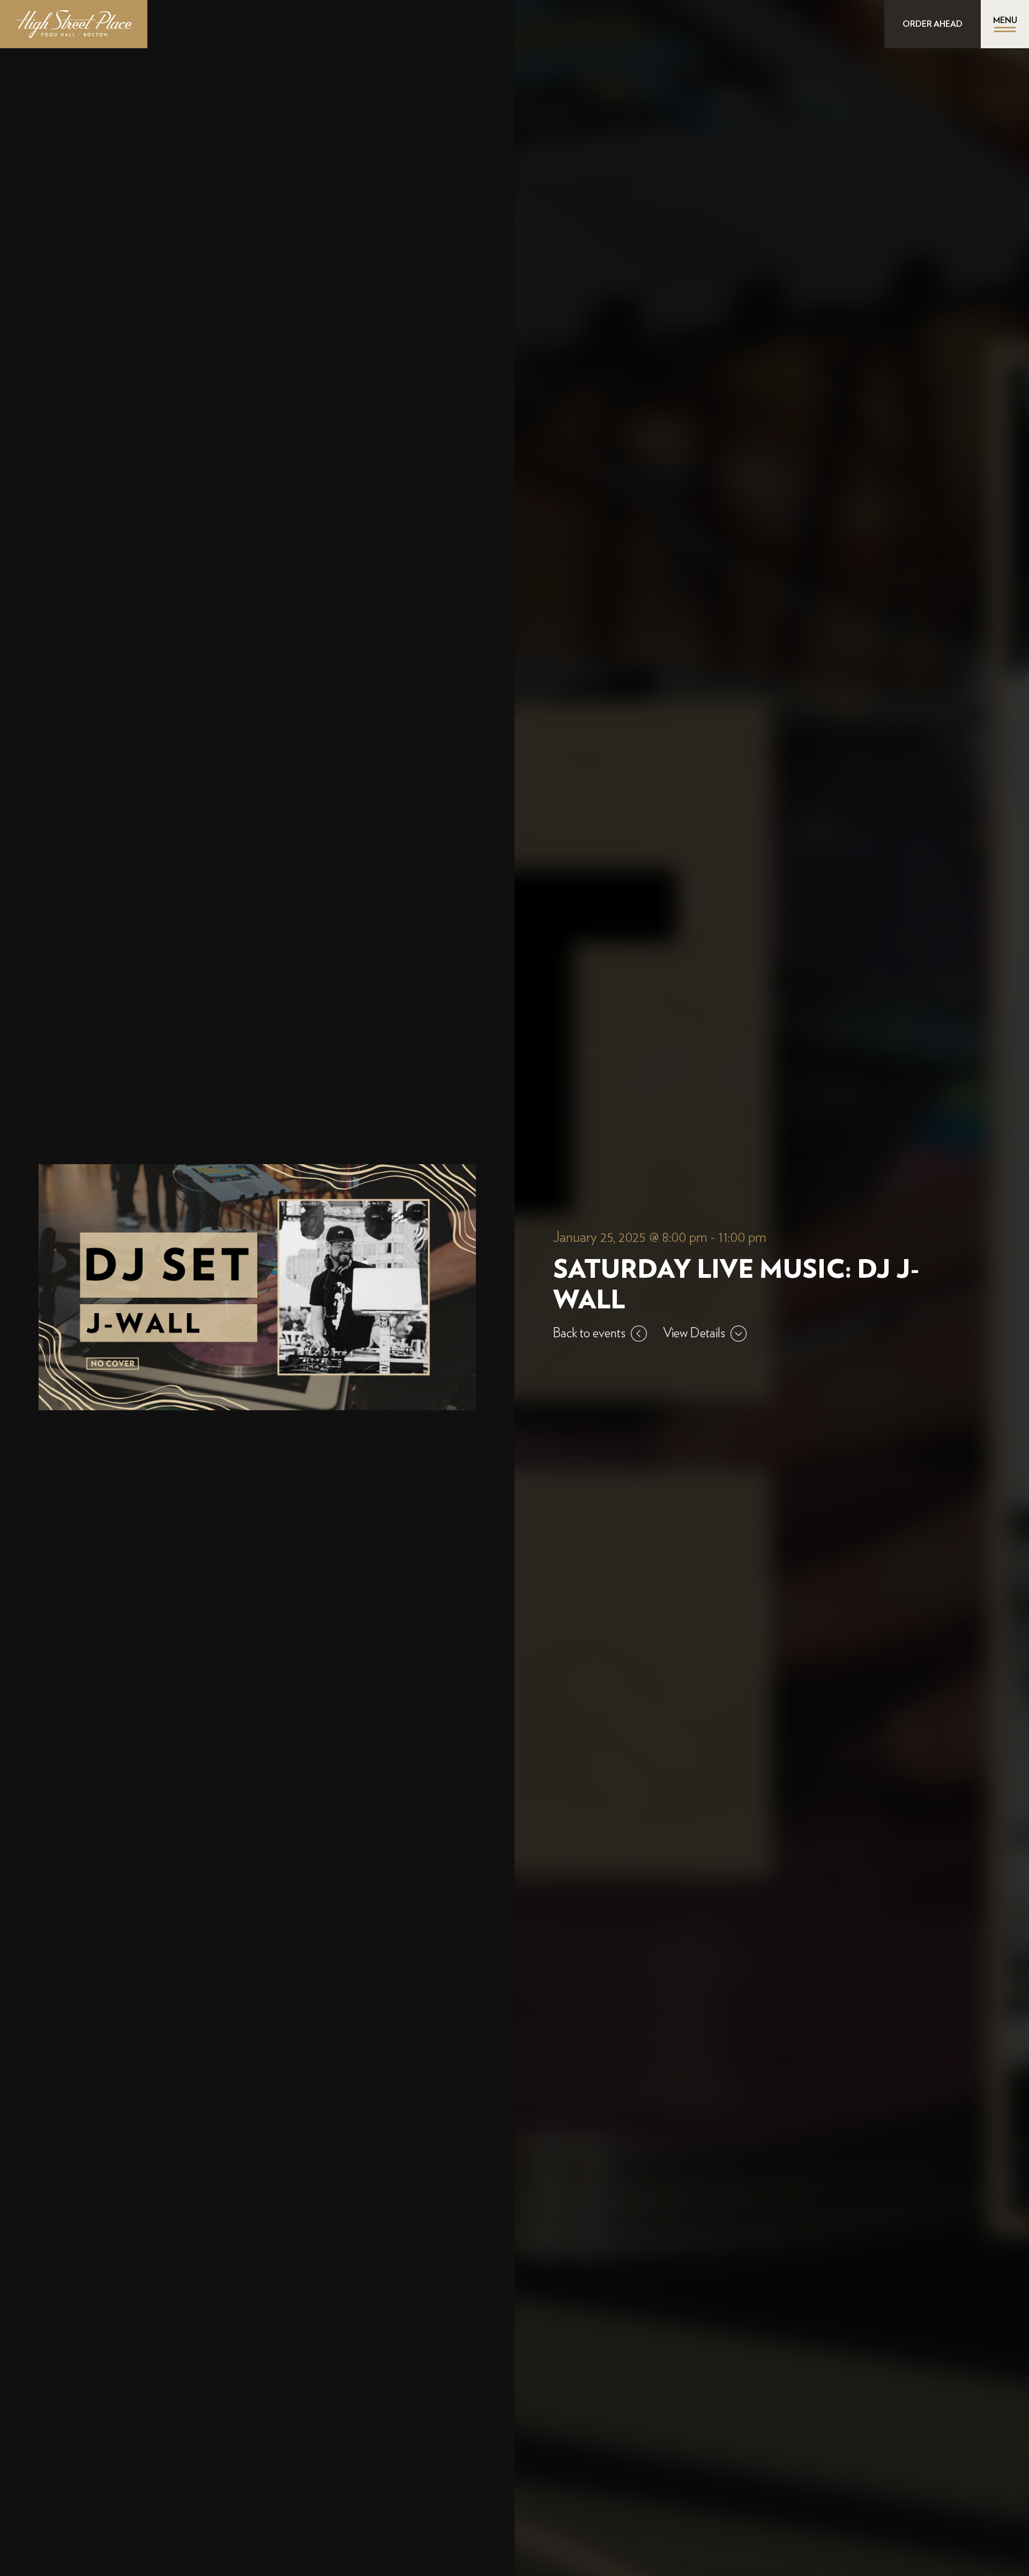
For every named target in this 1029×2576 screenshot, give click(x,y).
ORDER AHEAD (933, 24)
